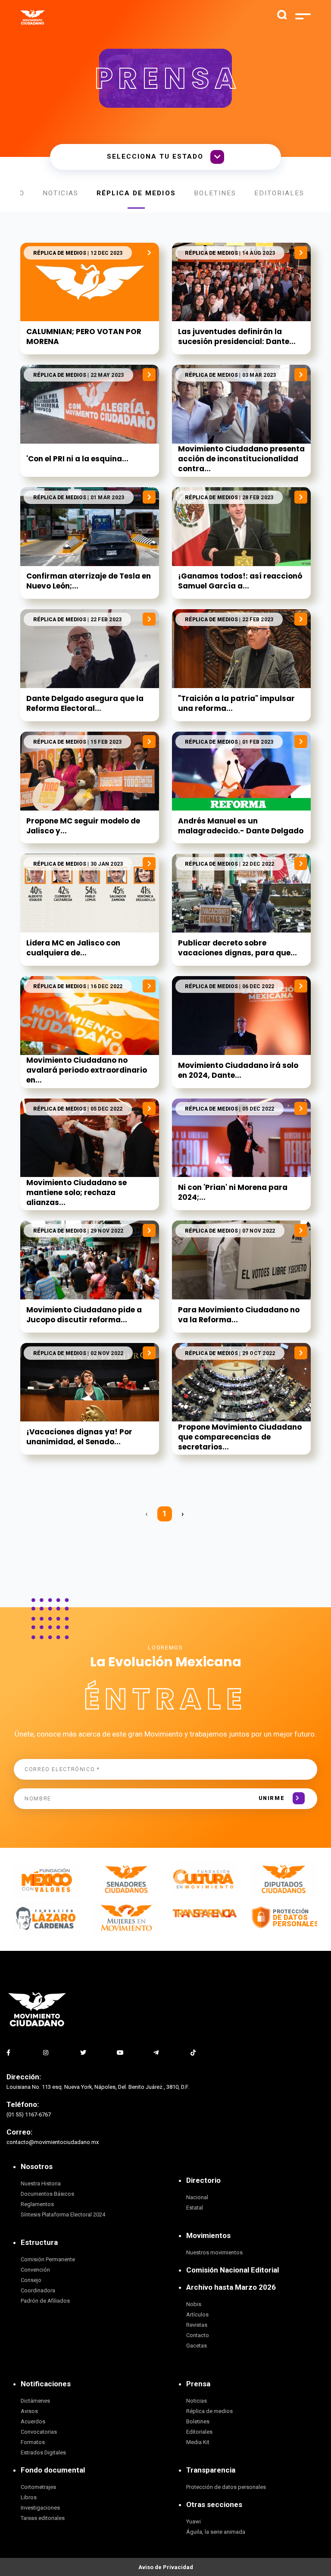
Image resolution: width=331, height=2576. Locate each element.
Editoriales (279, 193)
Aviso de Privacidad (166, 2567)
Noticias (61, 193)
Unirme (272, 1798)
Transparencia (211, 2470)
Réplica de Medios (136, 193)
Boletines (215, 193)
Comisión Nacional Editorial (233, 2270)
